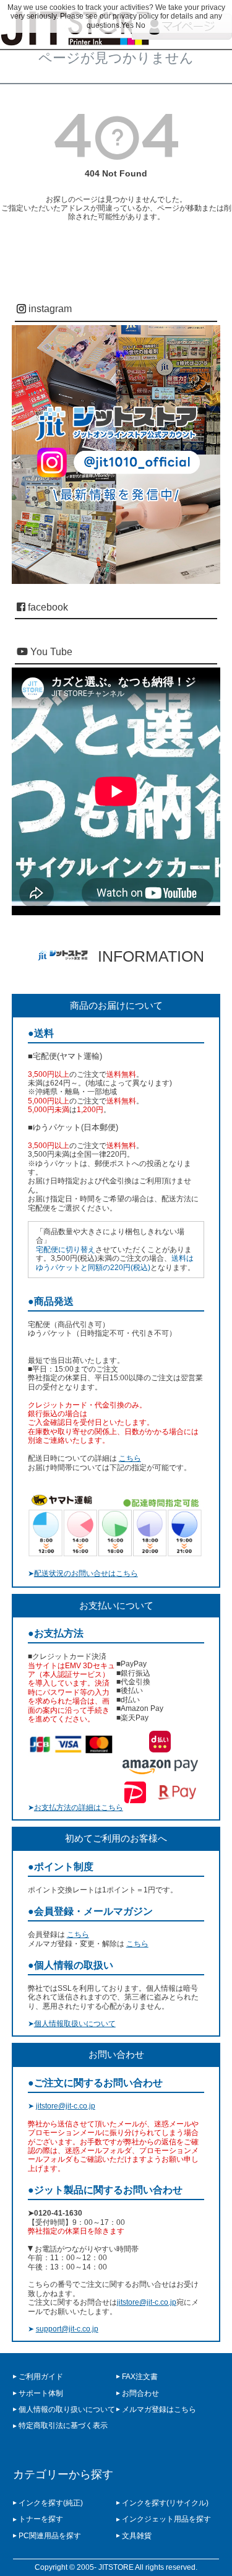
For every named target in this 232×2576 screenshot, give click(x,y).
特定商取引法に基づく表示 (63, 2426)
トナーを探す (41, 2519)
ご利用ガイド (41, 2377)
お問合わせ (140, 2393)
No (140, 25)
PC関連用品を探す (50, 2536)
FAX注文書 (140, 2377)
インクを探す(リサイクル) (165, 2503)
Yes (127, 25)
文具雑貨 (137, 2536)
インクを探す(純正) (51, 2503)
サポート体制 (41, 2393)
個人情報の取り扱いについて (67, 2409)
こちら (130, 1458)
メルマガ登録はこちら (159, 2409)
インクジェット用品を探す (166, 2519)
